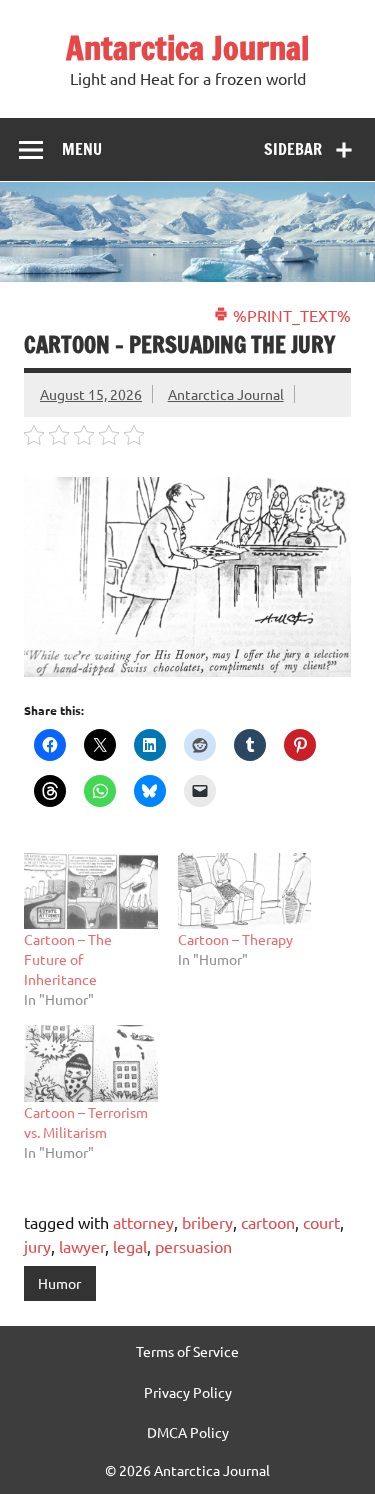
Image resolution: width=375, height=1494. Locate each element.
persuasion (193, 1246)
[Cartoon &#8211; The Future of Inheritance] (91, 891)
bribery (207, 1222)
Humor (59, 1283)
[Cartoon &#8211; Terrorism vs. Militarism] (91, 1063)
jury (37, 1246)
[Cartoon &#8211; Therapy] (245, 891)
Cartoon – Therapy (235, 939)
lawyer (82, 1246)
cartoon (268, 1222)
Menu (82, 149)
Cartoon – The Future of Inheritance (68, 959)
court (321, 1222)
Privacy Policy (188, 1392)
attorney (143, 1222)
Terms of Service (187, 1351)
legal (130, 1246)
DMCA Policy (188, 1432)
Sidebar (293, 149)
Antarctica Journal (187, 48)
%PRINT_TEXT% (290, 315)
